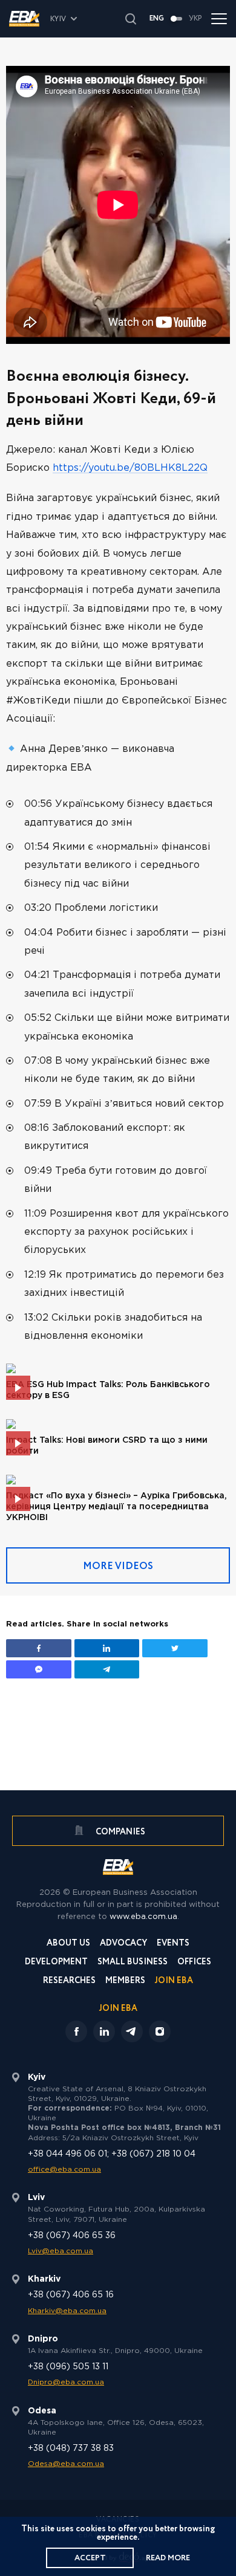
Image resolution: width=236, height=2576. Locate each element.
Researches (69, 1982)
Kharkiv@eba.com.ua (67, 2311)
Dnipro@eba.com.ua (66, 2382)
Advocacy (123, 1944)
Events (173, 1944)
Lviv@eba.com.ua (61, 2251)
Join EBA (174, 1982)
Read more (168, 2558)
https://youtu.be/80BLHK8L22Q (130, 468)
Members (125, 1982)
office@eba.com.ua (64, 2170)
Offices (194, 1963)
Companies (120, 1832)
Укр (195, 19)
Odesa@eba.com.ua (66, 2464)
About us (68, 1944)
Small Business (133, 1963)
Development (56, 1963)
